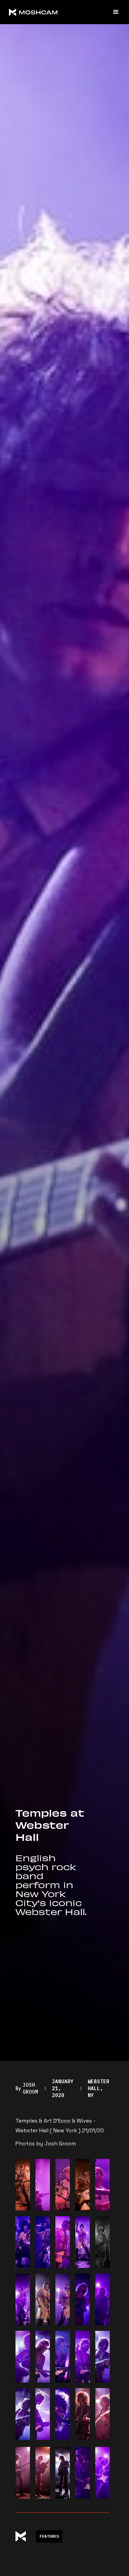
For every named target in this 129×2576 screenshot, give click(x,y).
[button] (113, 12)
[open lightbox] (23, 2185)
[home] (57, 12)
